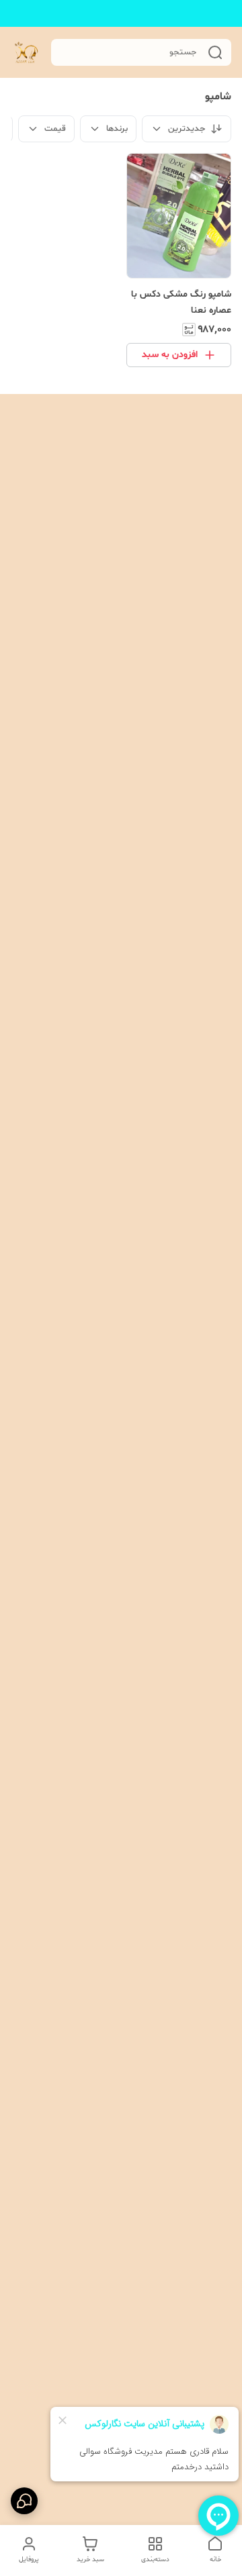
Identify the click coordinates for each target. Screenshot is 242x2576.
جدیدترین (187, 129)
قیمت (55, 129)
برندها (117, 129)
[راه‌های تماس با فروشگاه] (24, 2501)
